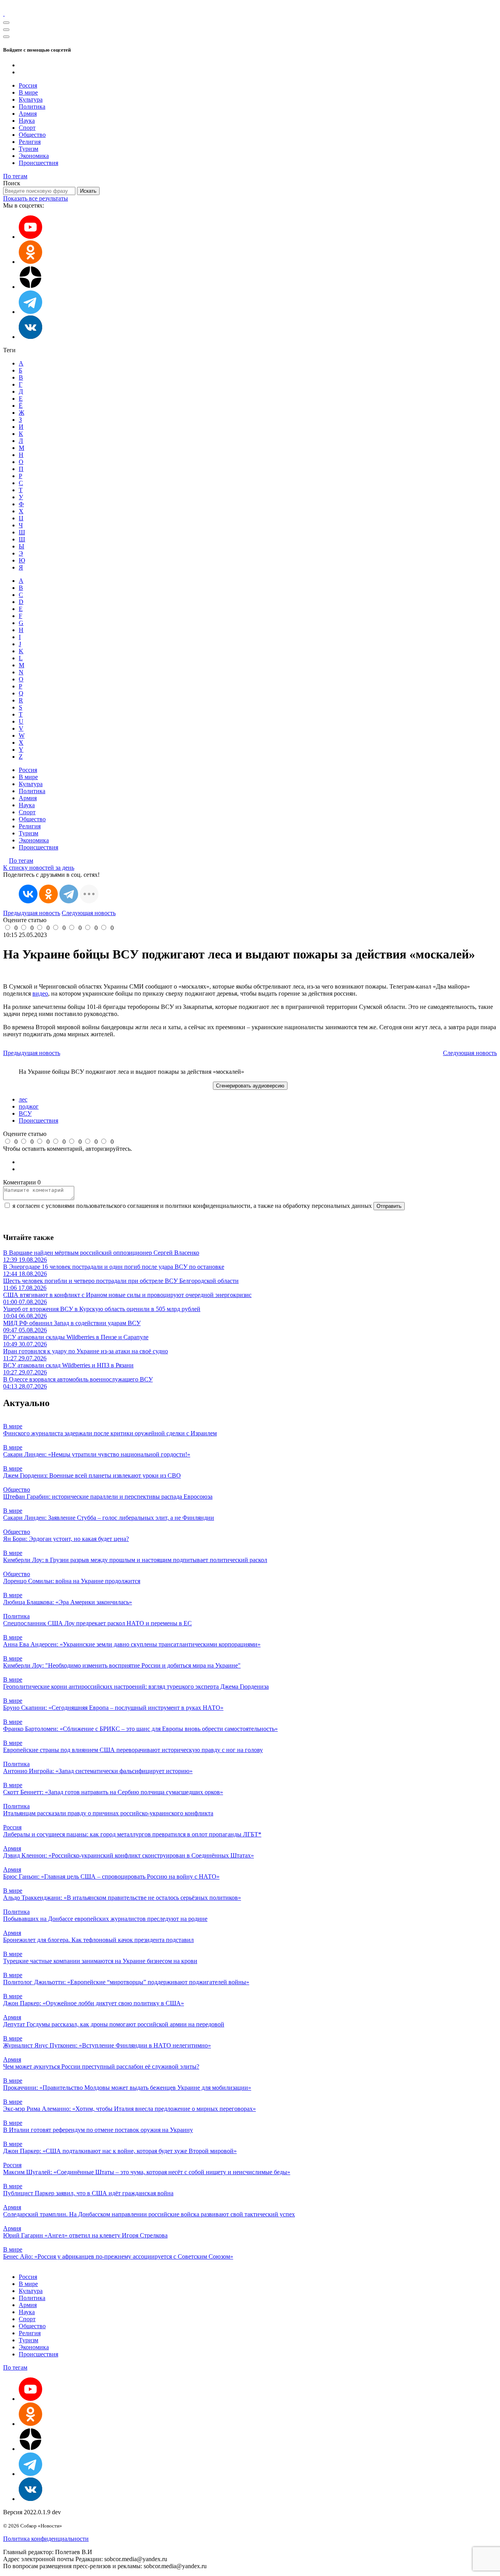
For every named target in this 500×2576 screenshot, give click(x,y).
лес (23, 1099)
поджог (29, 1106)
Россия (28, 85)
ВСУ (25, 1113)
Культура (31, 99)
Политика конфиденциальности (46, 2539)
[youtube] (30, 237)
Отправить (389, 1206)
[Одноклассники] (30, 262)
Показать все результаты (36, 198)
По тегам (15, 176)
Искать (88, 191)
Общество (32, 135)
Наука (27, 121)
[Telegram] (69, 894)
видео (40, 993)
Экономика (34, 156)
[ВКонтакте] (28, 894)
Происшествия (38, 163)
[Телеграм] (30, 312)
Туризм (29, 149)
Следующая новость (89, 913)
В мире (28, 92)
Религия (30, 142)
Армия (28, 114)
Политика (32, 107)
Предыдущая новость (32, 913)
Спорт (27, 128)
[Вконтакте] (30, 337)
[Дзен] (30, 287)
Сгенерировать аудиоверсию (250, 1086)
